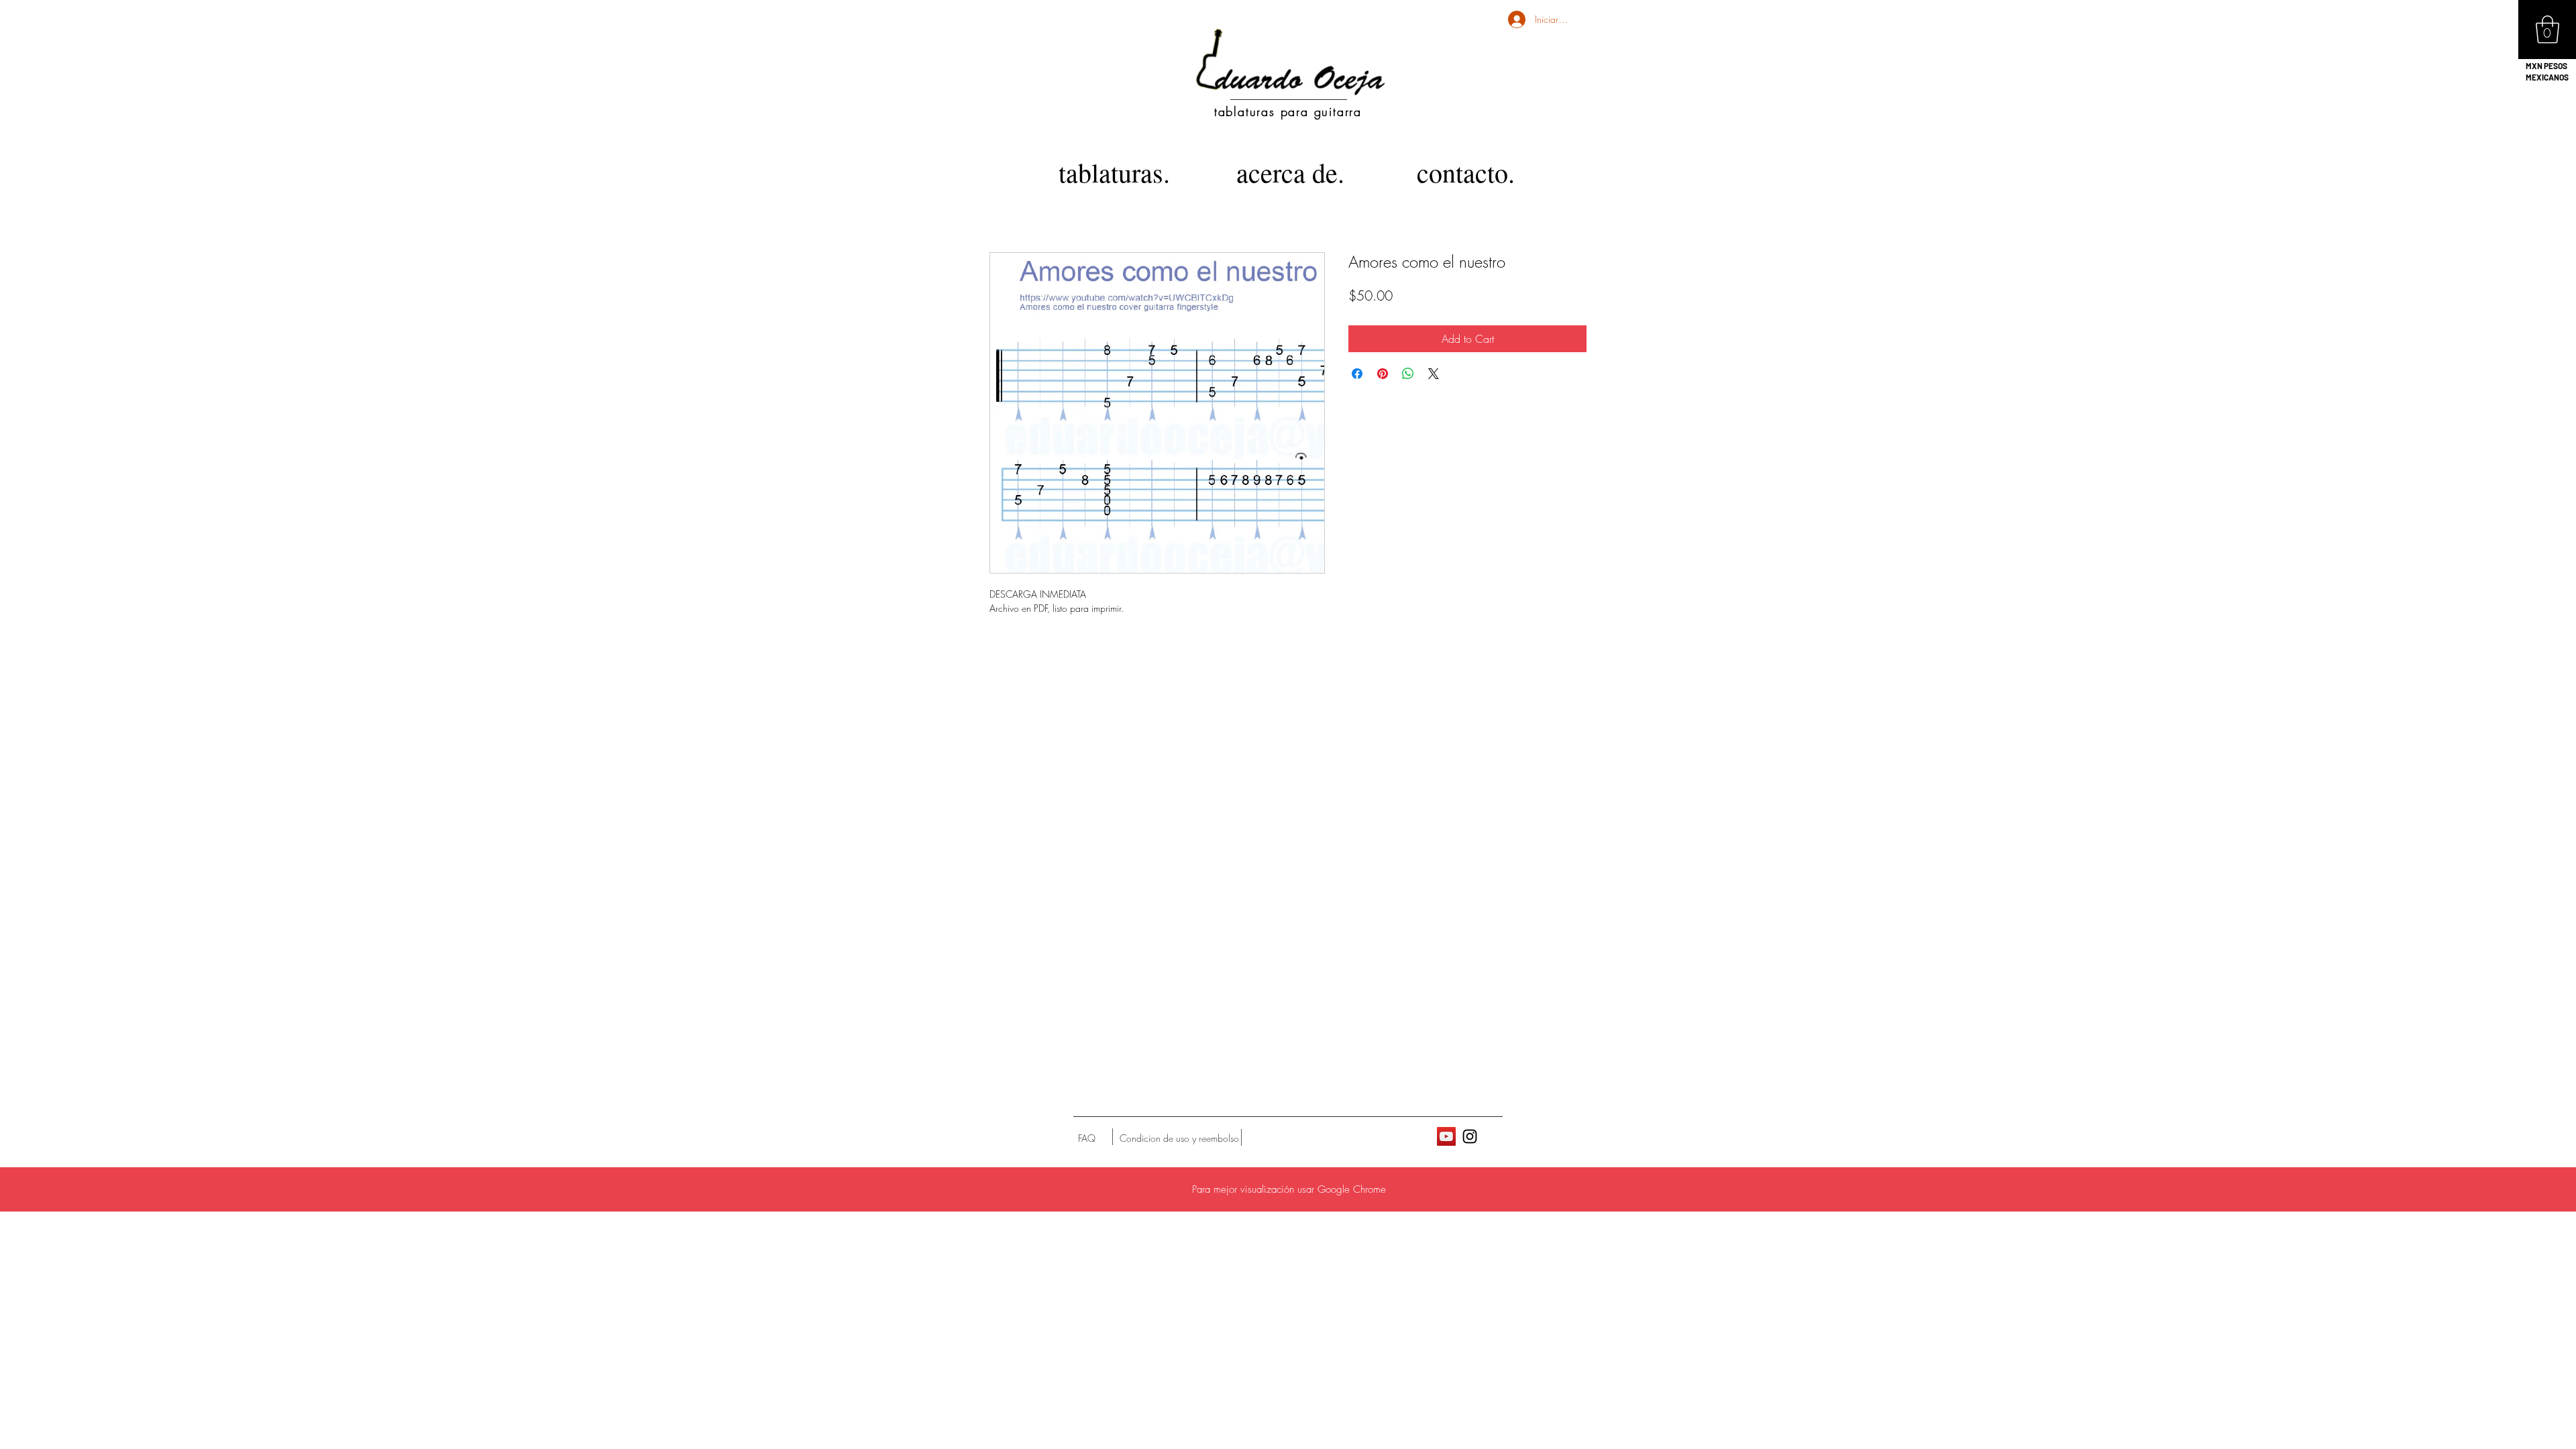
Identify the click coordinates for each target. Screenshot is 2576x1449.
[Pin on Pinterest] (1383, 374)
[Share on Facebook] (1357, 374)
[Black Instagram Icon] (1470, 1136)
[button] (2547, 30)
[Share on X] (1434, 374)
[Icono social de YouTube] (1446, 1136)
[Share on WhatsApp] (1408, 374)
